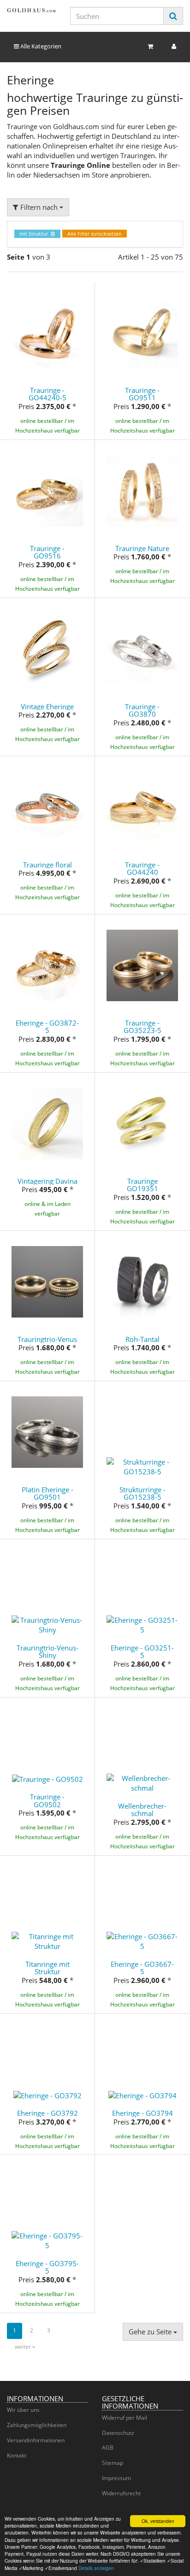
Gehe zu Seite (151, 2332)
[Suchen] (173, 16)
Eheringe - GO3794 (142, 2113)
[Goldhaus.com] (32, 10)
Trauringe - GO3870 (142, 710)
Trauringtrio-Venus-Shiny (47, 1652)
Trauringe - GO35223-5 (142, 1027)
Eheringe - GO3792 (47, 2113)
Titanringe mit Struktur (47, 1968)
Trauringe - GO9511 (142, 394)
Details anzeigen (96, 2568)
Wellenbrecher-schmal (142, 1810)
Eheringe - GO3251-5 (142, 1652)
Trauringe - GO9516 (47, 552)
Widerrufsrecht (121, 2493)
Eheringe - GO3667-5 (142, 1968)
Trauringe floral (47, 865)
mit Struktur (35, 234)
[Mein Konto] (174, 46)
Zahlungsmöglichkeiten (37, 2425)
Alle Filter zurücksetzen (95, 234)
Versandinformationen (36, 2440)
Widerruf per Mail (125, 2418)
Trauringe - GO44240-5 (47, 394)
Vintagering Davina (47, 1181)
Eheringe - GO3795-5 (47, 2267)
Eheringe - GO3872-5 (47, 1027)
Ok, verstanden (158, 2521)
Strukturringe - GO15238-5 (142, 1493)
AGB (108, 2448)
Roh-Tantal (142, 1339)
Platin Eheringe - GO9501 (47, 1493)
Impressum (116, 2478)
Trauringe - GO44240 (142, 869)
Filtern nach (39, 207)
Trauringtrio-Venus (47, 1339)
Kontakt (17, 2455)
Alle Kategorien (40, 46)
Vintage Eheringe (47, 706)
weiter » (25, 2347)
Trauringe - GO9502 (47, 1801)
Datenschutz (118, 2433)
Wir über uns (23, 2410)
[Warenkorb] (150, 46)
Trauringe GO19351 (142, 1185)
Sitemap (113, 2463)
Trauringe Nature (142, 548)
